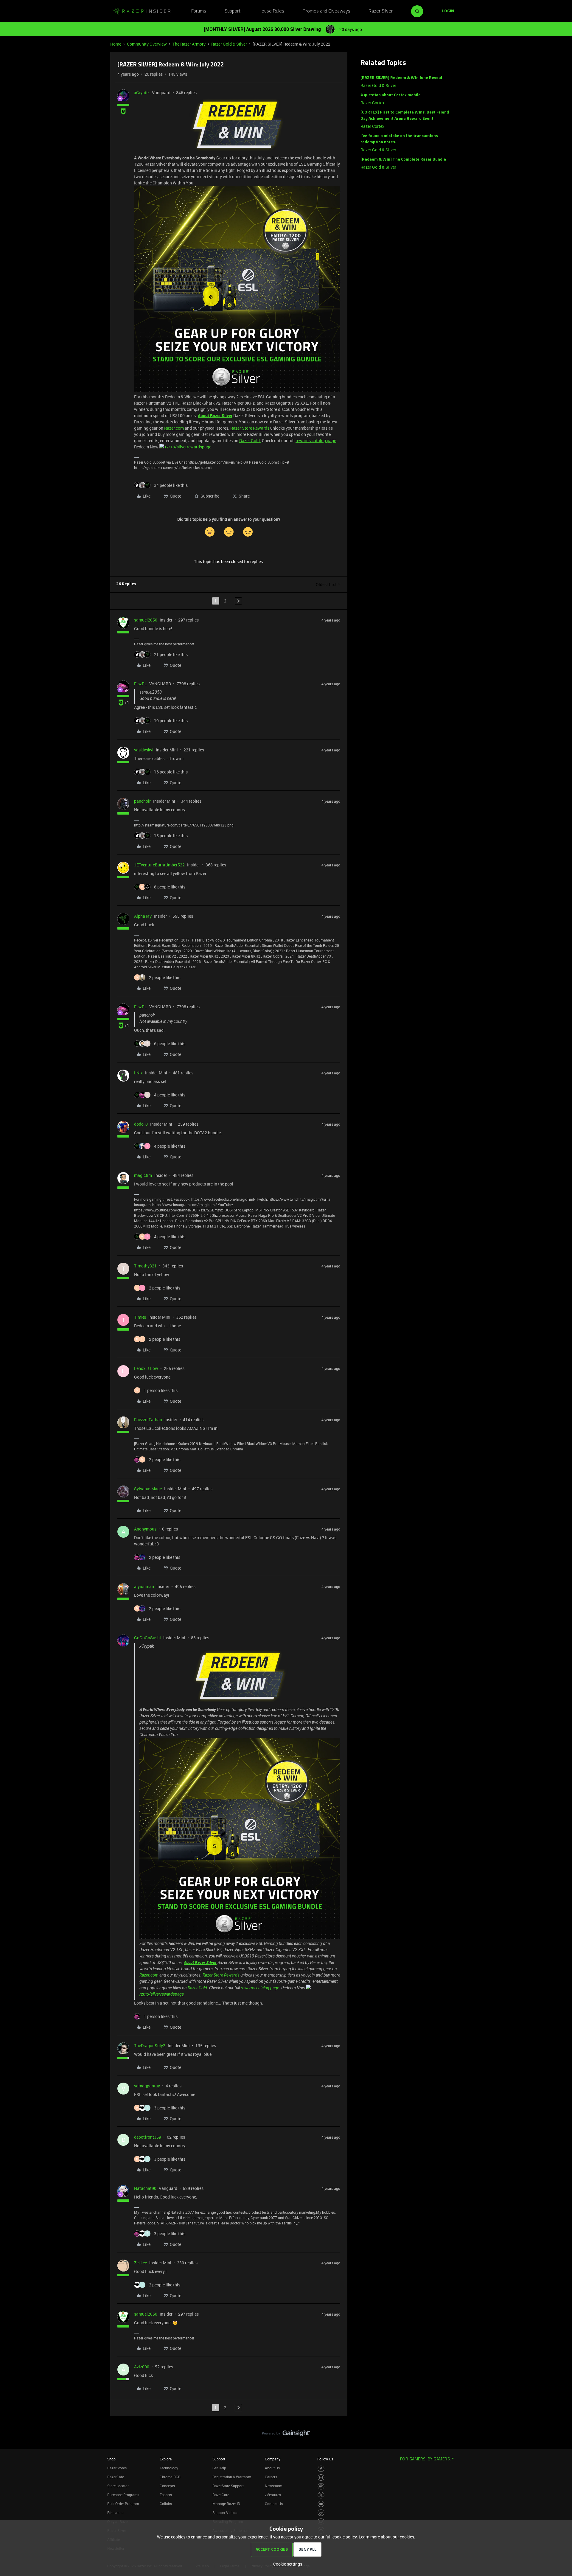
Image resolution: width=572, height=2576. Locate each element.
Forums (199, 11)
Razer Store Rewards (250, 428)
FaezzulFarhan (148, 1420)
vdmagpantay (147, 2086)
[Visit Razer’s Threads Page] (321, 2486)
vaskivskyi (144, 750)
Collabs (166, 2504)
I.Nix (138, 1073)
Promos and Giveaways (327, 11)
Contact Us (274, 2504)
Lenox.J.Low (146, 1368)
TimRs (140, 1317)
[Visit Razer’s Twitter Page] (321, 2495)
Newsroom (273, 2486)
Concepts (167, 2486)
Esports (166, 2495)
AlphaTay (143, 916)
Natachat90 (145, 2188)
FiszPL (140, 684)
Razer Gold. (250, 441)
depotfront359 (148, 2137)
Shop (111, 2459)
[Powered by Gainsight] (286, 2435)
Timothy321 (145, 1266)
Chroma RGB (170, 2477)
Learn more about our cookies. (387, 2537)
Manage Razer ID (226, 2504)
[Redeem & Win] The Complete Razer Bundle (403, 160)
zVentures (273, 2495)
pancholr (142, 801)
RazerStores (117, 2468)
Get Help (219, 2468)
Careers (271, 2477)
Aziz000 (142, 2367)
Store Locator (118, 2486)
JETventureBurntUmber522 (159, 865)
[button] (448, 11)
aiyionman (144, 1586)
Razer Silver (381, 11)
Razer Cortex (372, 103)
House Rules (271, 11)
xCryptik (142, 93)
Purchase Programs (123, 2495)
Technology (169, 2468)
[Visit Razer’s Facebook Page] (321, 2469)
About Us (272, 2468)
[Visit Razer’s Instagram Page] (321, 2478)
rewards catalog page (316, 441)
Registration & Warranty (232, 2477)
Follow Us (325, 2459)
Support (233, 11)
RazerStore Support (228, 2486)
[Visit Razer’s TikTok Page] (321, 2513)
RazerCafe (116, 2477)
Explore (166, 2459)
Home (116, 44)
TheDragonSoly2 (150, 2046)
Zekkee (140, 2263)
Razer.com (174, 428)
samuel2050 (146, 620)
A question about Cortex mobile (391, 95)
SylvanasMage (148, 1489)
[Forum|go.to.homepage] (142, 11)
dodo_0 (141, 1124)
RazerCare (221, 2495)
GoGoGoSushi (147, 1638)
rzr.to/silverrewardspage (188, 447)
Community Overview (147, 44)
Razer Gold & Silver (229, 44)
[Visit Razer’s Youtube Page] (321, 2504)
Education (115, 2513)
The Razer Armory (189, 44)
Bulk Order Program (123, 2504)
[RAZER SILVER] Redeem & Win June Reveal (401, 78)
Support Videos (225, 2513)
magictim (143, 1175)
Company (273, 2459)
